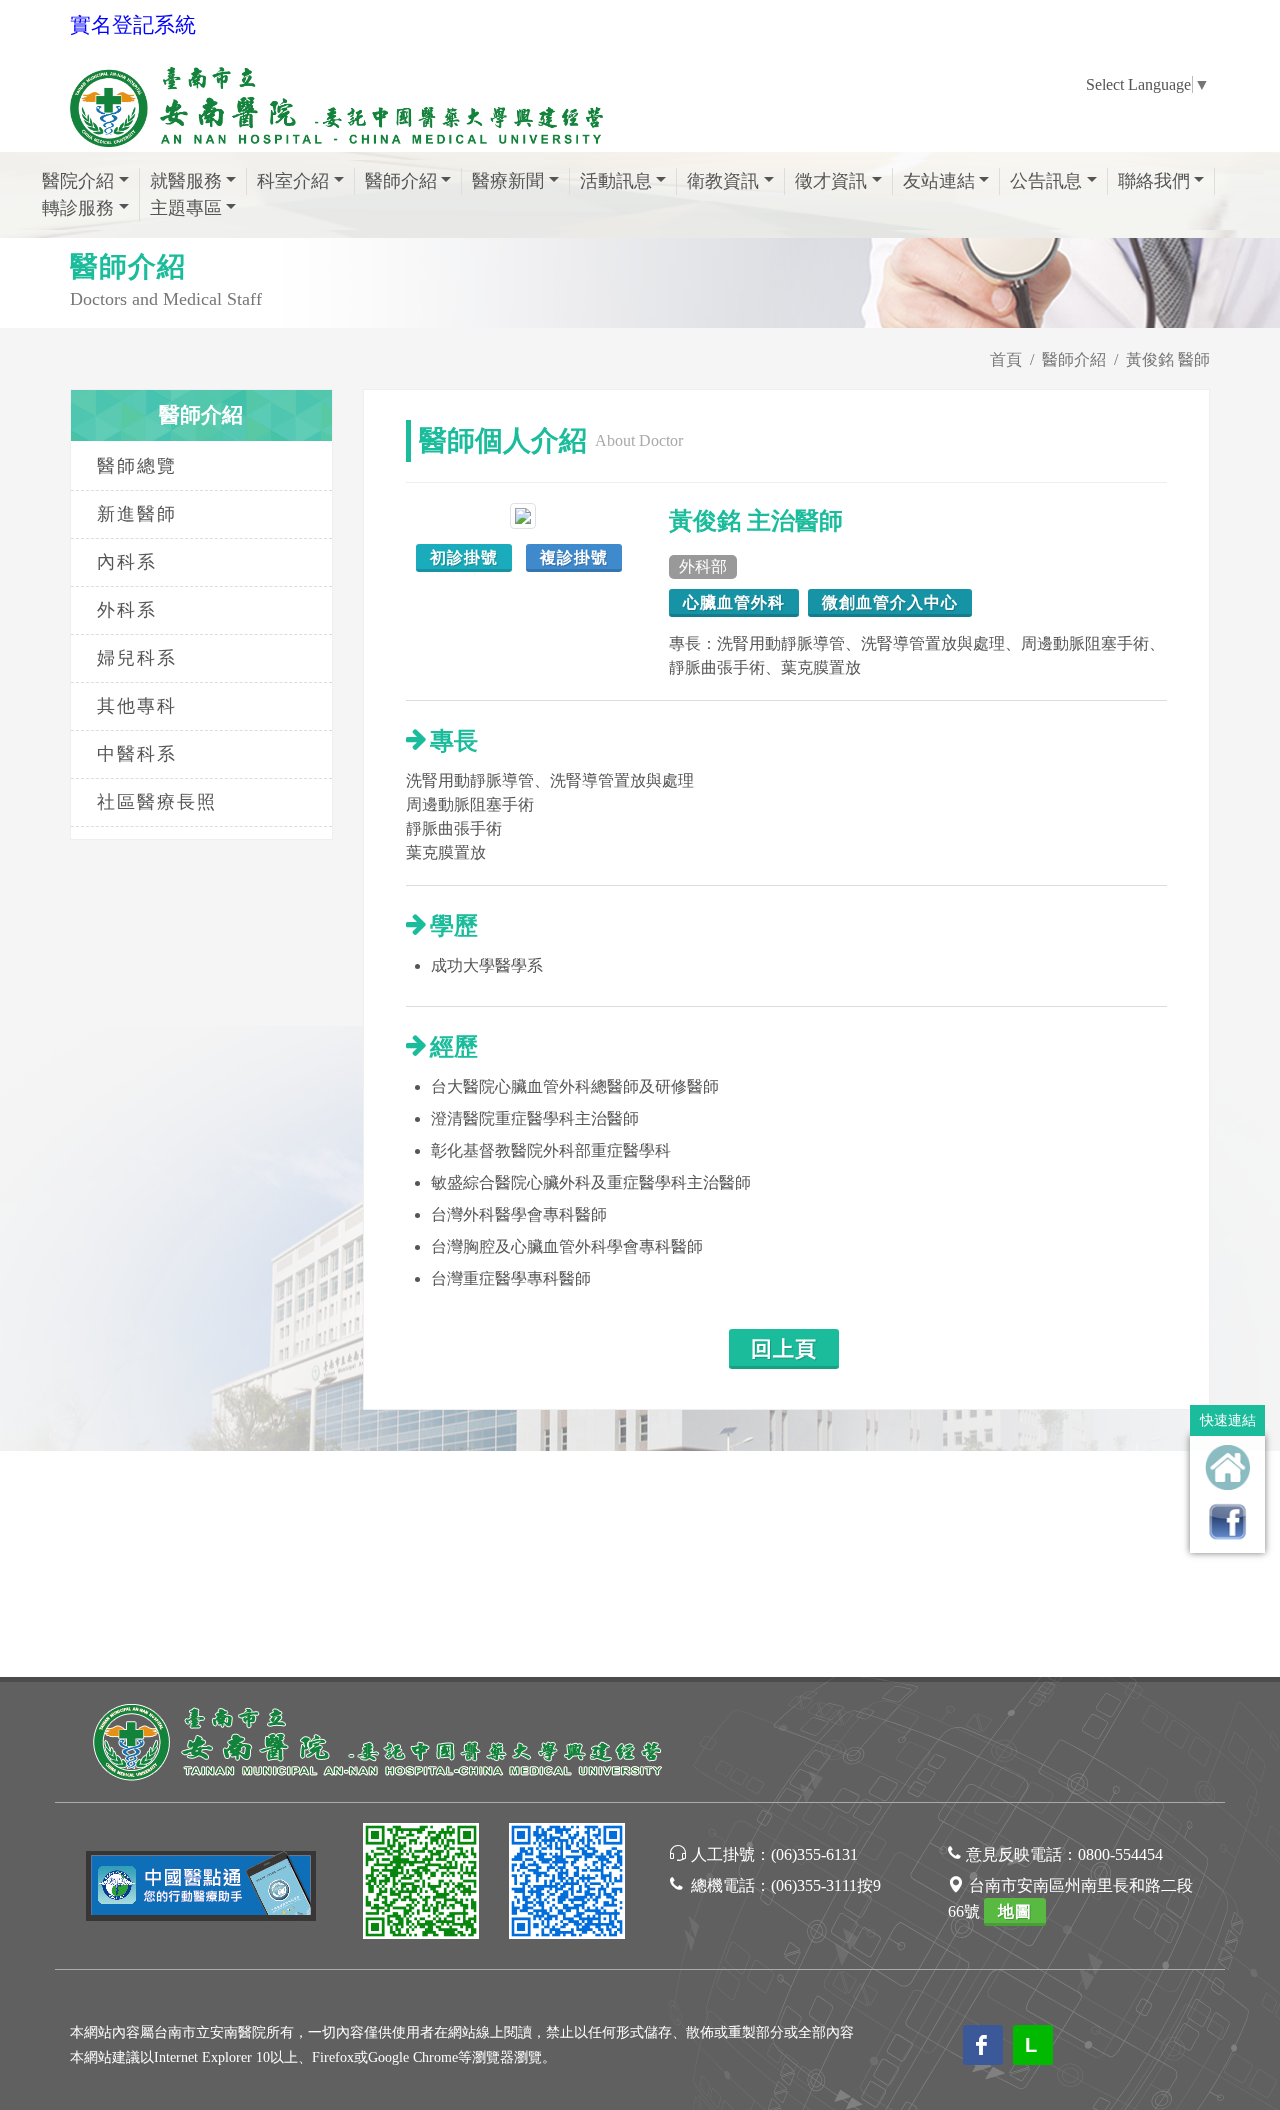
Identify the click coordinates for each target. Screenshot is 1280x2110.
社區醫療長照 (157, 802)
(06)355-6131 (814, 1854)
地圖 (1015, 1911)
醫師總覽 (137, 466)
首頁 (1006, 359)
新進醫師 (137, 514)
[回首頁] (1227, 1467)
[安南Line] (421, 1884)
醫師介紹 (1074, 359)
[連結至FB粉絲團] (1227, 1521)
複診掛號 (574, 557)
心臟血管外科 (734, 602)
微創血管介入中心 (890, 602)
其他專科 (137, 706)
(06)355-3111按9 (826, 1885)
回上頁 (784, 1349)
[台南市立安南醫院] (380, 1739)
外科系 (127, 610)
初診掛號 (464, 557)
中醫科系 (137, 754)
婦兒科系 (137, 658)
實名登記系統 (133, 25)
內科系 (127, 562)
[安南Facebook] (567, 1884)
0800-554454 (1120, 1854)
